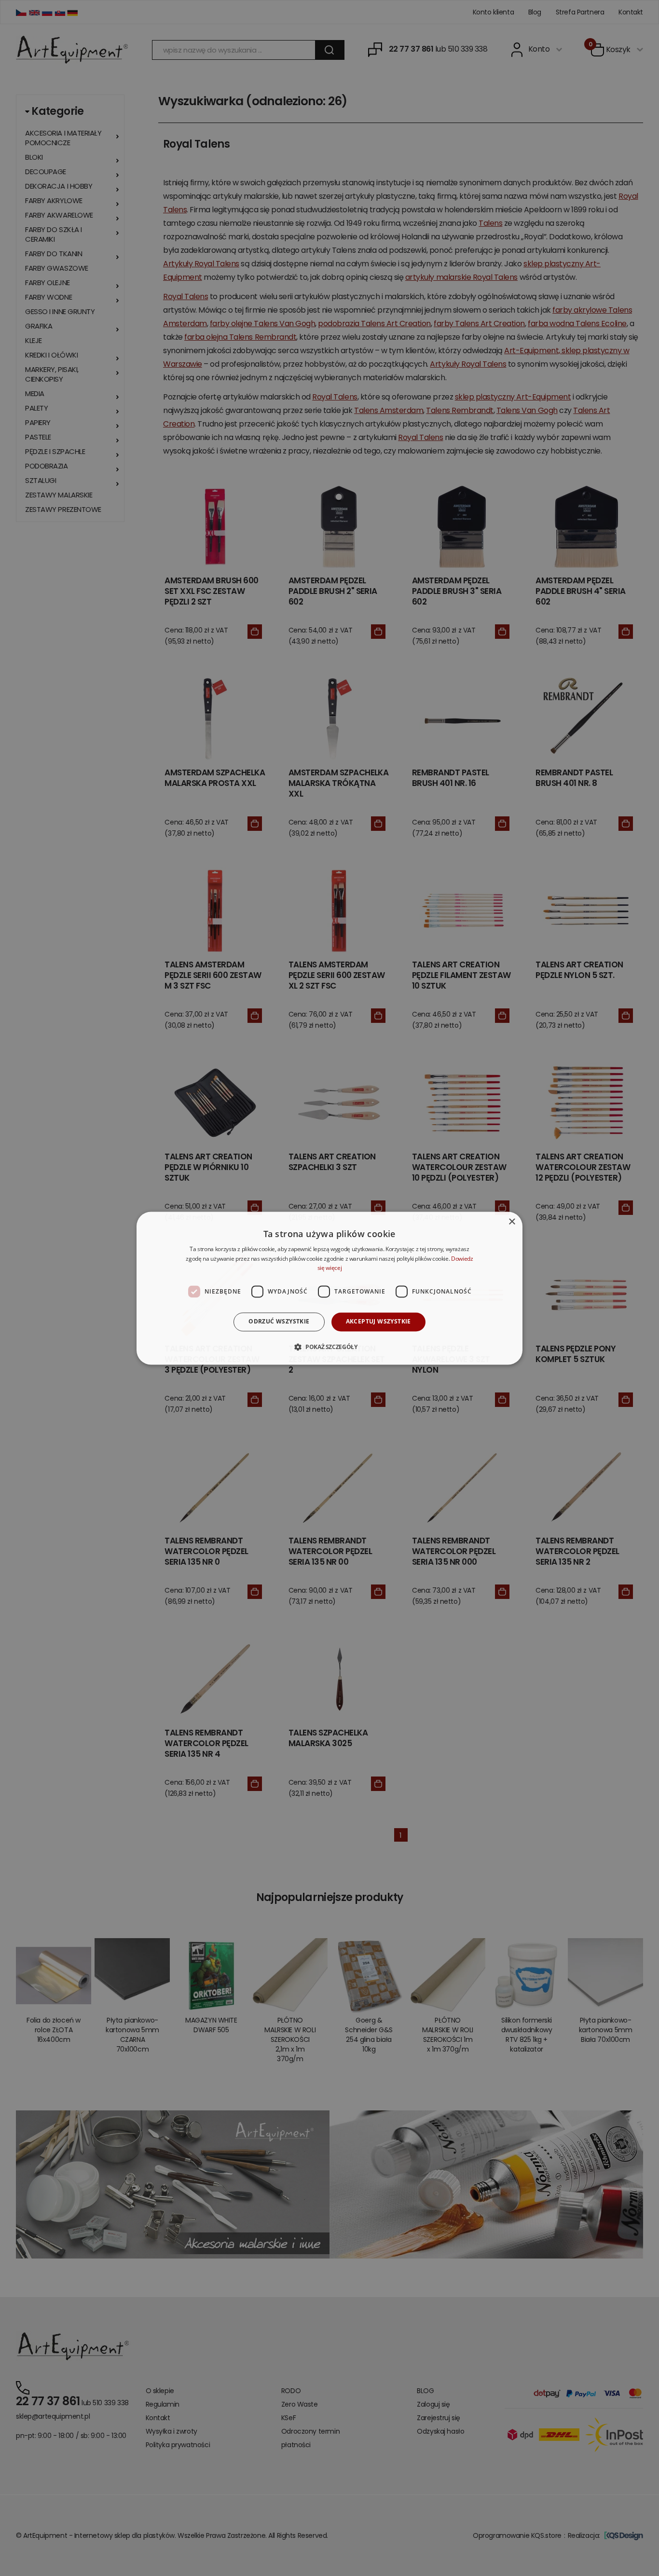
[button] (329, 1347)
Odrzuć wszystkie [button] (279, 1322)
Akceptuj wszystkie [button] (378, 1322)
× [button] (512, 1222)
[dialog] (329, 1288)
